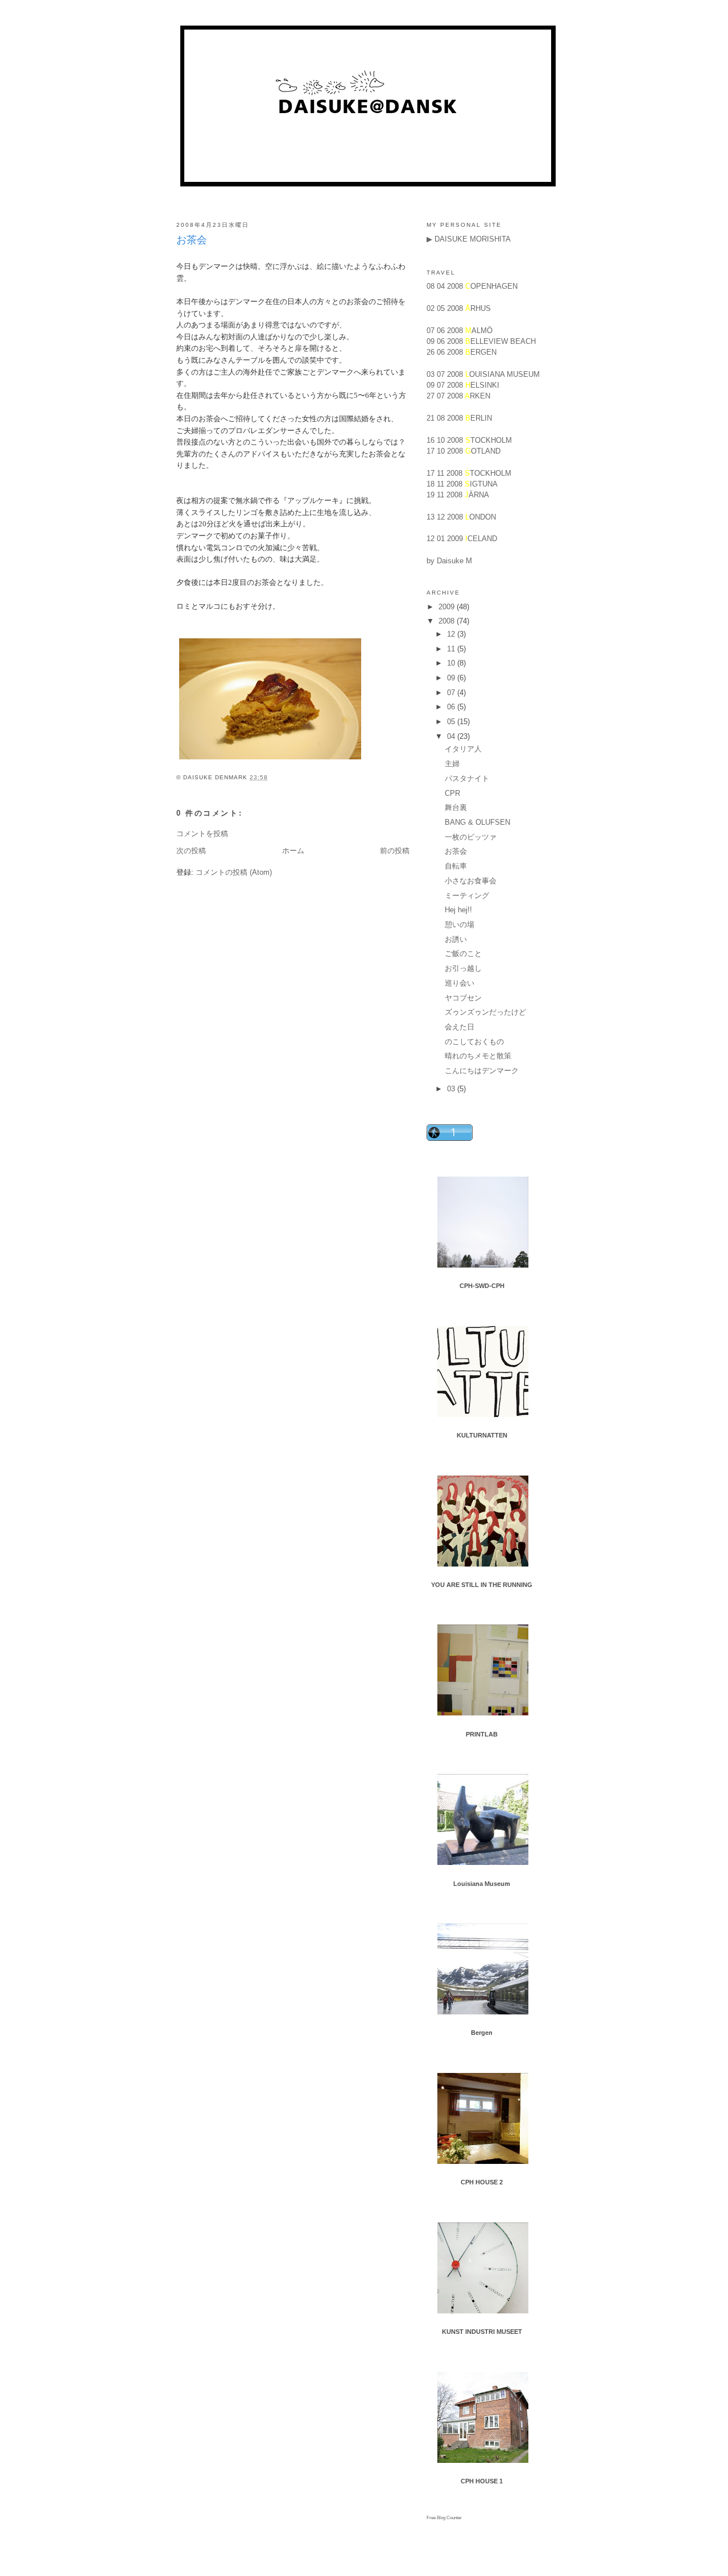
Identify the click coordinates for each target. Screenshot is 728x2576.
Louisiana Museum (482, 1884)
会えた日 (460, 1027)
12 (452, 634)
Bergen (482, 2033)
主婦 (452, 764)
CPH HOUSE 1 (482, 2481)
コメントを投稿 (202, 834)
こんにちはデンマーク (482, 1071)
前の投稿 (395, 851)
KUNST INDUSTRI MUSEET (482, 2332)
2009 (448, 607)
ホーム (293, 851)
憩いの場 (460, 925)
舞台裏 (456, 807)
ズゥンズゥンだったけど (485, 1012)
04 (452, 736)
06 (452, 707)
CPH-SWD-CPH (482, 1286)
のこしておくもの (474, 1042)
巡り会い (460, 983)
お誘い (456, 939)
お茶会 (192, 240)
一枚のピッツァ (471, 837)
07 (452, 693)
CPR (452, 793)
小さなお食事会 (471, 881)
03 (452, 1089)
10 (452, 663)
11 (452, 649)
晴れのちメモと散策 (478, 1056)
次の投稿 (191, 851)
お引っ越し (463, 968)
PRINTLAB (482, 1734)
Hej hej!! (458, 910)
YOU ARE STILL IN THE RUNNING (482, 1585)
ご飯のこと (463, 953)
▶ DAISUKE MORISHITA (469, 239)
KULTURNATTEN (482, 1435)
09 (452, 678)
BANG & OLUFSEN (477, 822)
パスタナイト (467, 778)
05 (452, 722)
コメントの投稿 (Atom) (234, 872)
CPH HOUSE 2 (482, 2182)
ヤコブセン (463, 998)
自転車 (456, 866)
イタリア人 (463, 749)
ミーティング (467, 896)
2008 (448, 621)
